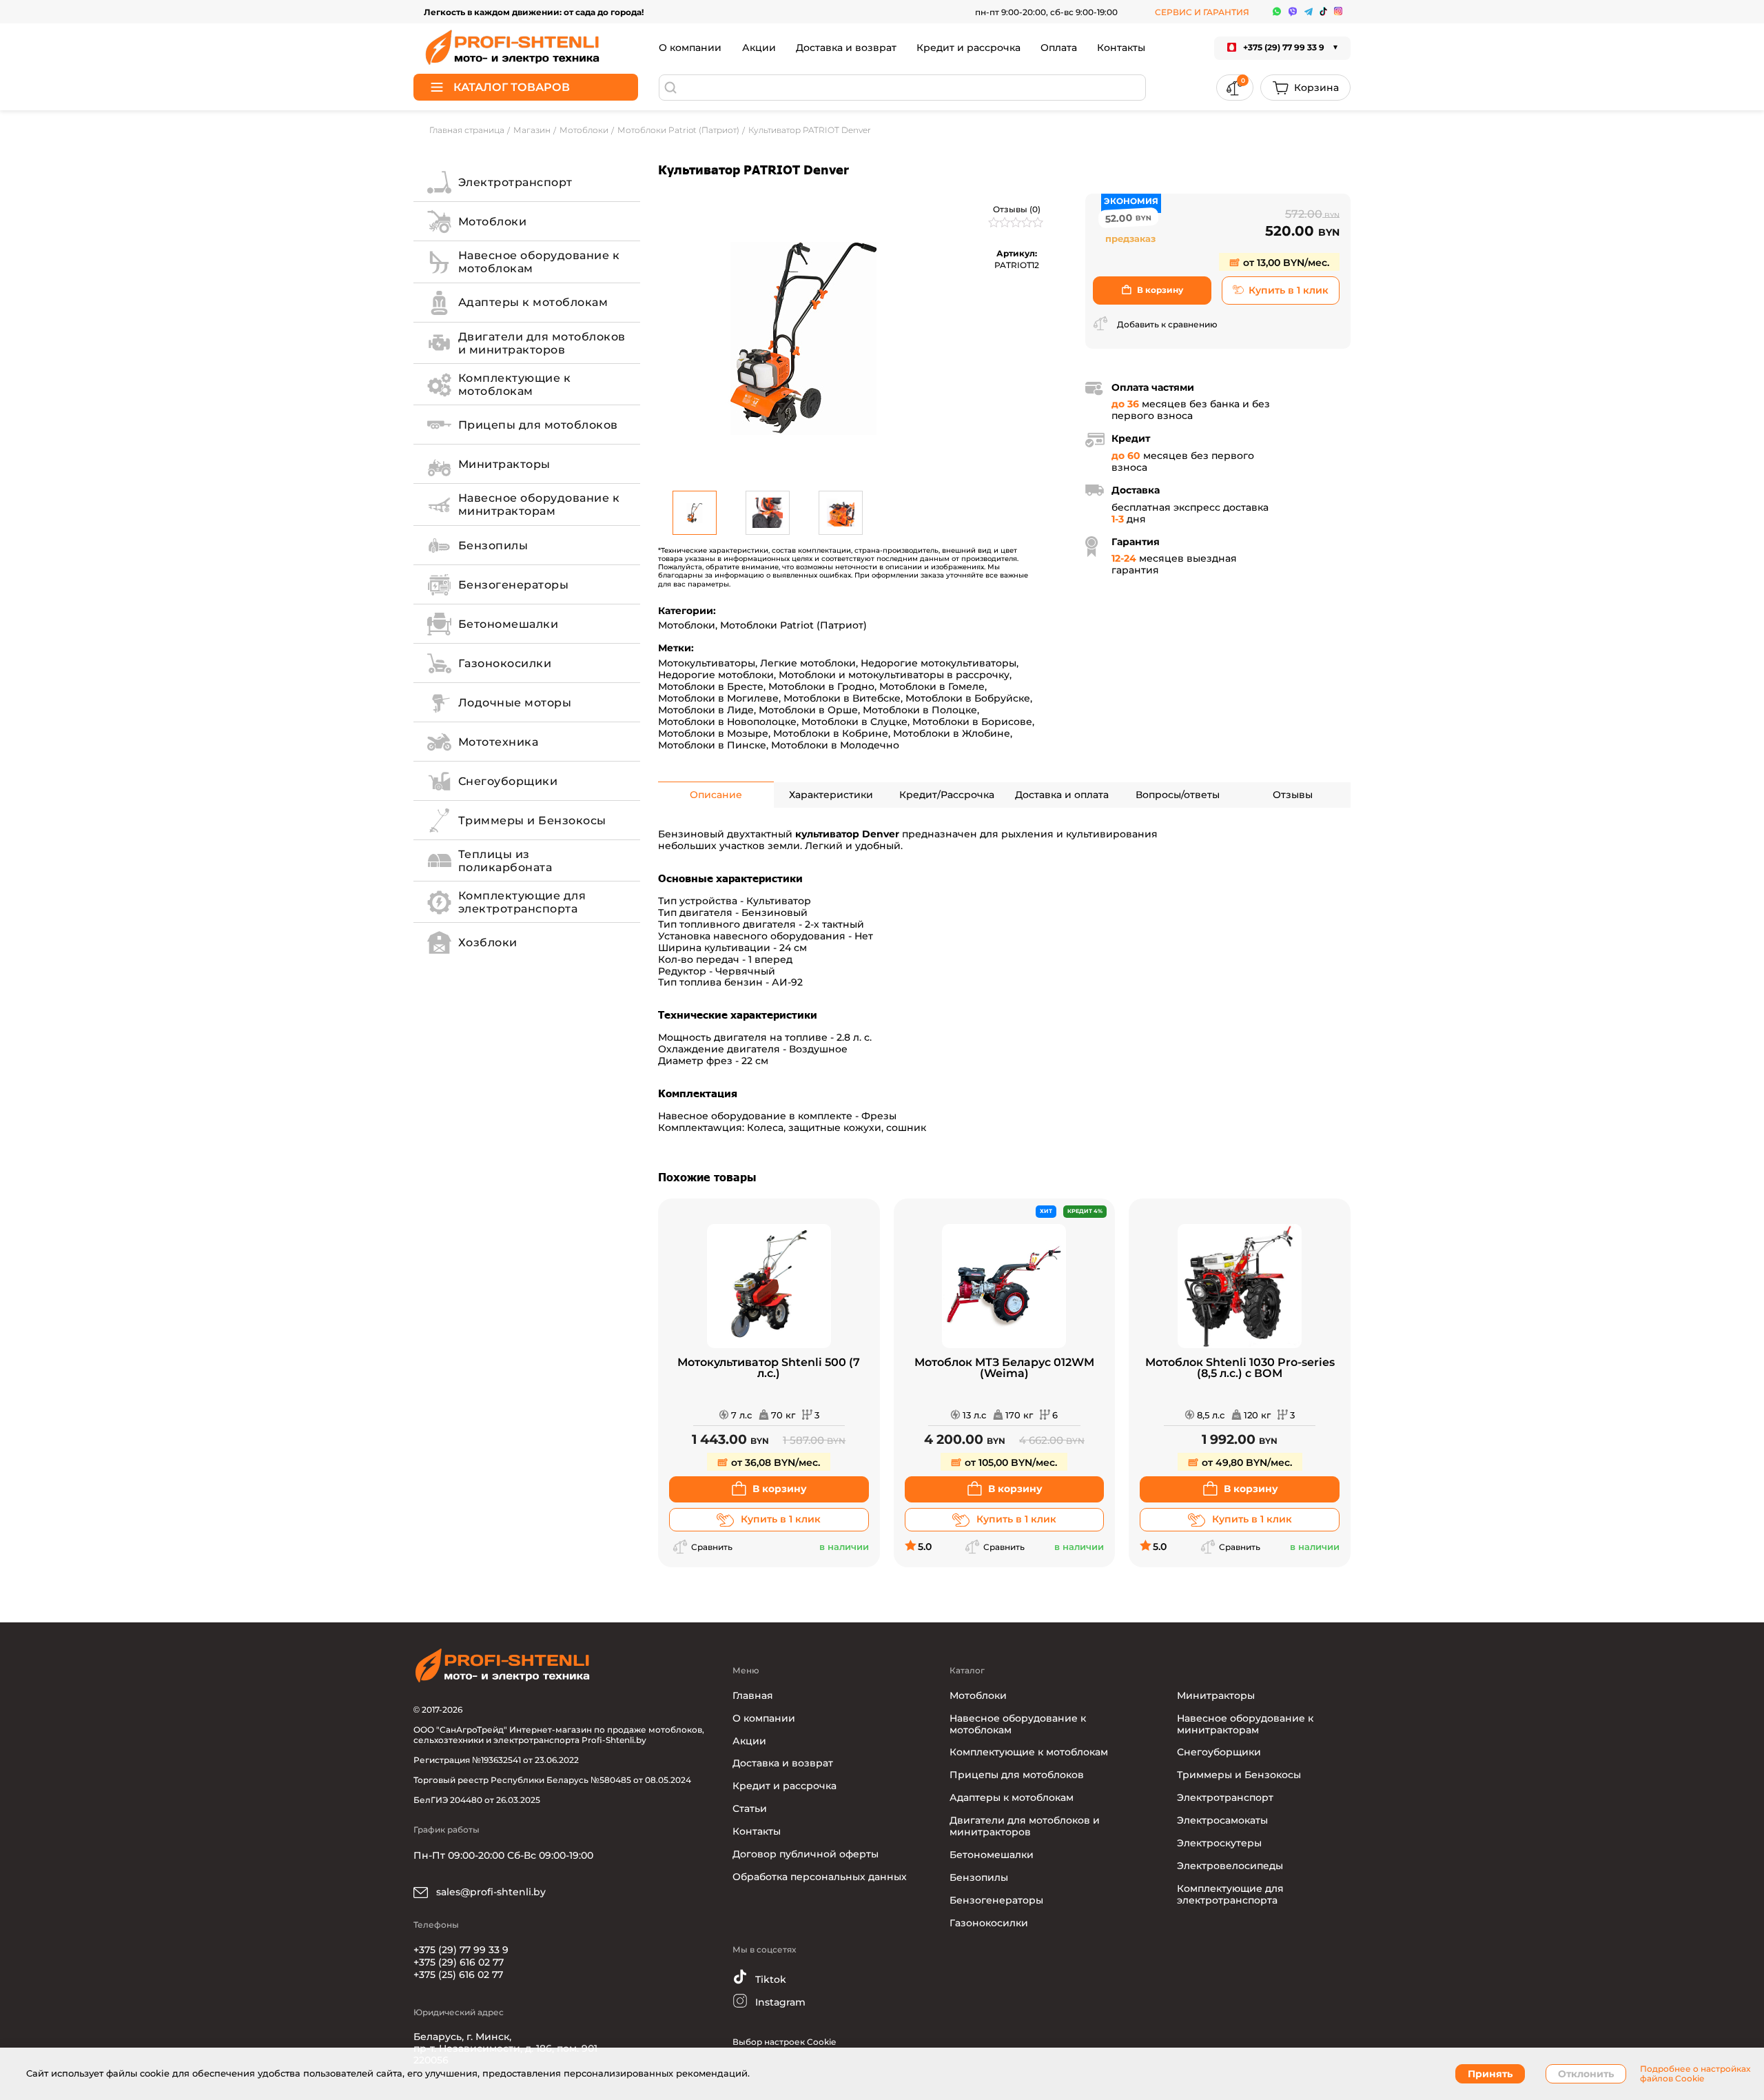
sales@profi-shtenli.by (490, 1892)
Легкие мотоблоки (808, 663)
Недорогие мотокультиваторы (939, 663)
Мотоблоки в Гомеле (932, 686)
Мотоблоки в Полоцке (920, 710)
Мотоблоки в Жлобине (952, 733)
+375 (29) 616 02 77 (459, 1962)
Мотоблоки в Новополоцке (727, 722)
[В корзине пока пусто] (1305, 88)
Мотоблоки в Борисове (972, 722)
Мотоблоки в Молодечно (835, 745)
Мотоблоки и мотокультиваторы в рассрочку (894, 675)
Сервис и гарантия (1202, 12)
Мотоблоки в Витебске (842, 698)
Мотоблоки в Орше (808, 710)
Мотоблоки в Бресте (711, 686)
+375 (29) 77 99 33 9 (461, 1950)
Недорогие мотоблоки (716, 675)
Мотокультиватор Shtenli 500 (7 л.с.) (769, 1368)
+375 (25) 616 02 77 (458, 1975)
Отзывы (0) (1017, 209)
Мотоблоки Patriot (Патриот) (793, 625)
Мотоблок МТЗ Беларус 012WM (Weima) (1004, 1368)
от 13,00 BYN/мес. (1285, 263)
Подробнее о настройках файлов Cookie (1695, 2074)
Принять (1490, 2074)
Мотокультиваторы (707, 663)
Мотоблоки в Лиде (706, 710)
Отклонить (1586, 2074)
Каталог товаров (512, 87)
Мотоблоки (687, 625)
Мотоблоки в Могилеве (718, 698)
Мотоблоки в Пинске (712, 745)
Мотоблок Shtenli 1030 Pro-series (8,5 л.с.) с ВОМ (1240, 1368)
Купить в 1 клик (1289, 290)
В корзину (1160, 290)
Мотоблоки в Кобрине (831, 733)
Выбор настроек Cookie (784, 2042)
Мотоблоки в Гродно (821, 686)
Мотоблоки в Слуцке (854, 722)
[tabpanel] (803, 338)
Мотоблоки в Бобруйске (968, 698)
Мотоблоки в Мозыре (713, 733)
